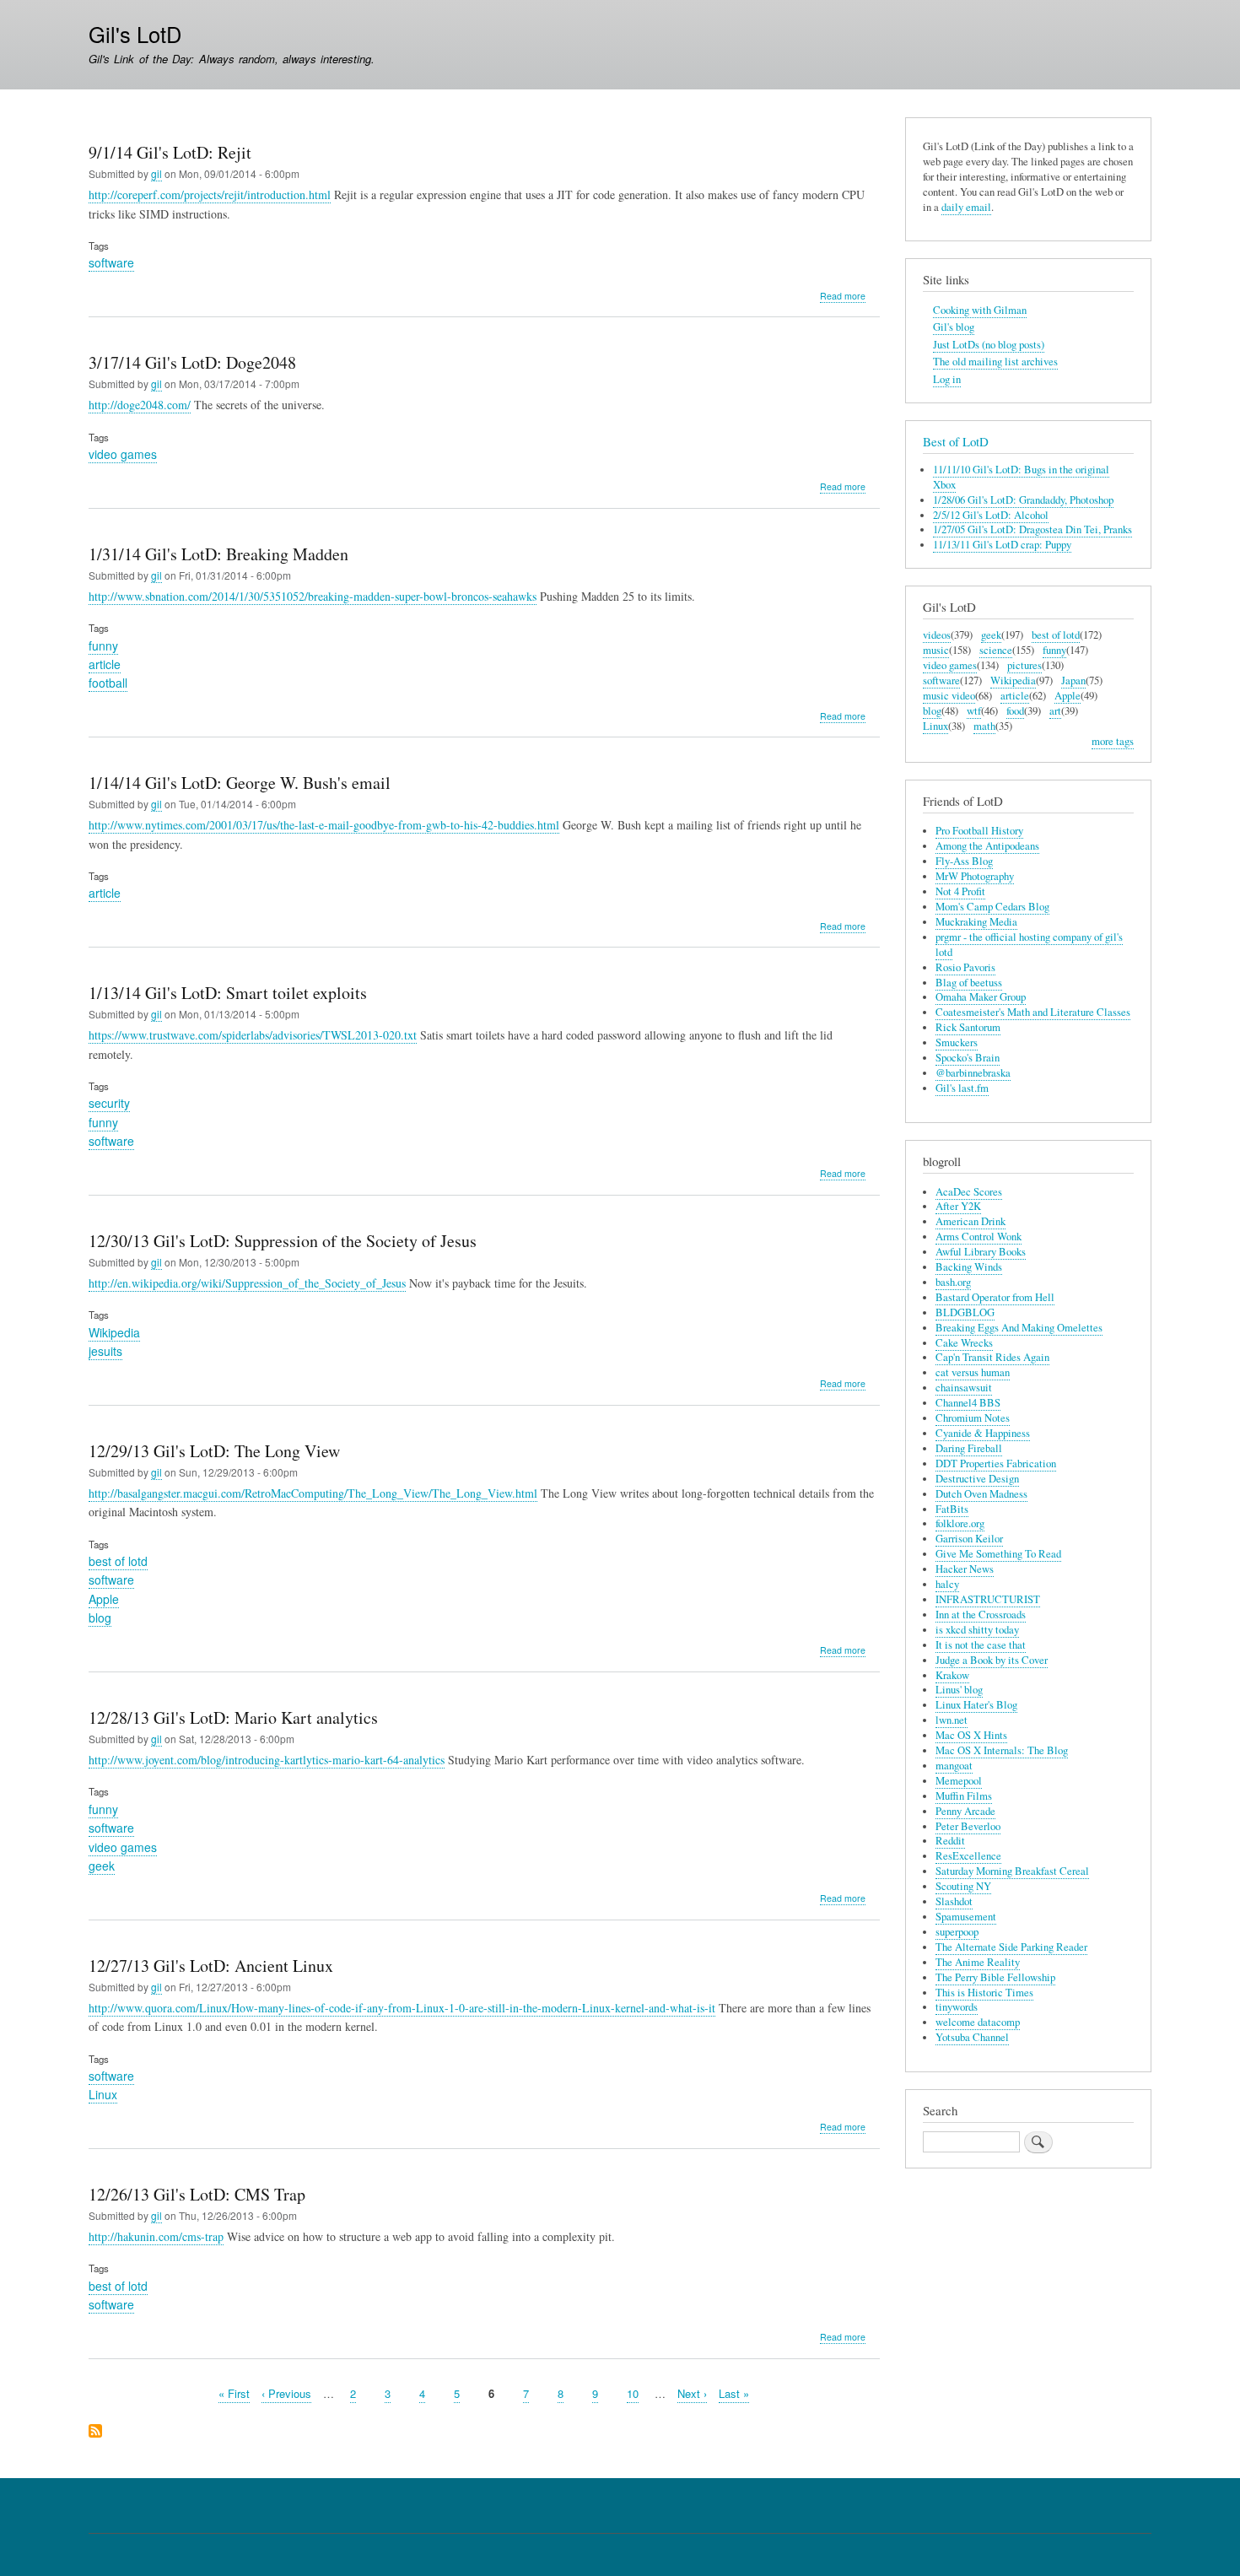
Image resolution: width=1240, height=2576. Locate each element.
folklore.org (960, 1523)
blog (100, 1617)
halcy (947, 1584)
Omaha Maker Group (981, 997)
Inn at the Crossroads (981, 1615)
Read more (843, 296)
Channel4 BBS (968, 1403)
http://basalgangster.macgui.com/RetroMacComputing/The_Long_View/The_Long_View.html (313, 1493)
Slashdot (954, 1901)
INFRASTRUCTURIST (988, 1599)
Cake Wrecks (964, 1343)
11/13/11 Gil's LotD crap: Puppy (1002, 545)
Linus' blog (959, 1690)
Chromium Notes (973, 1418)
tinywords (957, 2007)
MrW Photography (975, 876)
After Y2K (958, 1206)
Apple (104, 1599)
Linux (103, 2094)
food (1015, 711)
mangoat (954, 1766)
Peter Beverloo (968, 1826)
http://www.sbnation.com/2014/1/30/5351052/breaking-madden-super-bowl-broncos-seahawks (313, 596)
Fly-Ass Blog (964, 861)
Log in (947, 379)
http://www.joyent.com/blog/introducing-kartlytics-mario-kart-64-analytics (267, 1760)
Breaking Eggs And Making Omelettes (1019, 1328)
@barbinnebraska (973, 1073)
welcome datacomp (978, 2022)
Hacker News (965, 1569)
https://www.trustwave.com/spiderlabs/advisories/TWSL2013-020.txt (253, 1035)
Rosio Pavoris (965, 967)
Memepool (959, 1781)
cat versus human (973, 1372)
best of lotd (118, 1561)
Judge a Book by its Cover (992, 1660)
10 (633, 2393)
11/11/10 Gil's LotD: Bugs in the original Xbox (1021, 477)
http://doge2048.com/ (140, 405)
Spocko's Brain (968, 1058)
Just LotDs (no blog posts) (989, 345)
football (108, 683)
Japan (1073, 680)
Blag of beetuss (969, 983)
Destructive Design (977, 1479)
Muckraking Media (976, 922)
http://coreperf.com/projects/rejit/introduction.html (210, 194)
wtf (974, 711)
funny (103, 645)
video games (123, 454)
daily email (966, 207)
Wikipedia (114, 1332)
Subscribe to (95, 2432)
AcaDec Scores (969, 1192)
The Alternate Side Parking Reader (1011, 1947)
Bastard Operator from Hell (995, 1297)
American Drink (970, 1221)
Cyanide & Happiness (983, 1433)
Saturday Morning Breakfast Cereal (1012, 1871)
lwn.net (952, 1720)
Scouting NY (963, 1886)
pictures (1024, 665)
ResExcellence (968, 1856)
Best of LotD (956, 441)
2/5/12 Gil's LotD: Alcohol (991, 515)
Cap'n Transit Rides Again (992, 1357)
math (984, 726)
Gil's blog (954, 327)
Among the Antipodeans (987, 846)
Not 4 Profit (960, 891)
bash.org (953, 1282)
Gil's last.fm (962, 1088)
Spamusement (966, 1917)
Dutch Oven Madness (981, 1494)
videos (937, 635)
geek (102, 1866)
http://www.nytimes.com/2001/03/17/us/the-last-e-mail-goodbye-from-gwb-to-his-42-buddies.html (324, 825)
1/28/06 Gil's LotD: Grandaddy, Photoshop (1023, 500)
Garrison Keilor (969, 1539)
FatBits (952, 1509)
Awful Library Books (981, 1252)
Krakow (952, 1675)
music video (949, 696)
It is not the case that (981, 1645)
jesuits (105, 1351)
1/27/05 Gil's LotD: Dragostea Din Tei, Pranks (1032, 529)
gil (156, 173)
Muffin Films (964, 1796)
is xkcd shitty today (977, 1630)
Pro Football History (979, 831)
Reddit (950, 1841)
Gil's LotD (135, 34)
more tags (1113, 741)
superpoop (957, 1932)
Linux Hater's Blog (976, 1705)
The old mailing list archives (995, 362)
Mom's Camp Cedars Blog (992, 907)
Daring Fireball (969, 1448)
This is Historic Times (984, 1993)
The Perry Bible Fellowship (995, 1977)
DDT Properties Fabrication (996, 1464)
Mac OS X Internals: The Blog (1002, 1750)
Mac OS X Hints (971, 1735)
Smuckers (957, 1042)
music (936, 650)
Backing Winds (969, 1267)
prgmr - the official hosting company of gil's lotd (1029, 945)
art (1055, 711)
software (111, 262)
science (996, 650)
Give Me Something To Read (998, 1554)
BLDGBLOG (965, 1312)
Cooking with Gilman (980, 310)
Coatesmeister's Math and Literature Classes (1033, 1012)
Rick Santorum (968, 1027)
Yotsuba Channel (972, 2037)
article (105, 664)
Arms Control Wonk (979, 1237)
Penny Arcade (965, 1811)
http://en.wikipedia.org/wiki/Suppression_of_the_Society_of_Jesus (247, 1283)
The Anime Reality (978, 1962)
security (109, 1103)
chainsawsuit (964, 1388)
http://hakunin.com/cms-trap (156, 2236)
